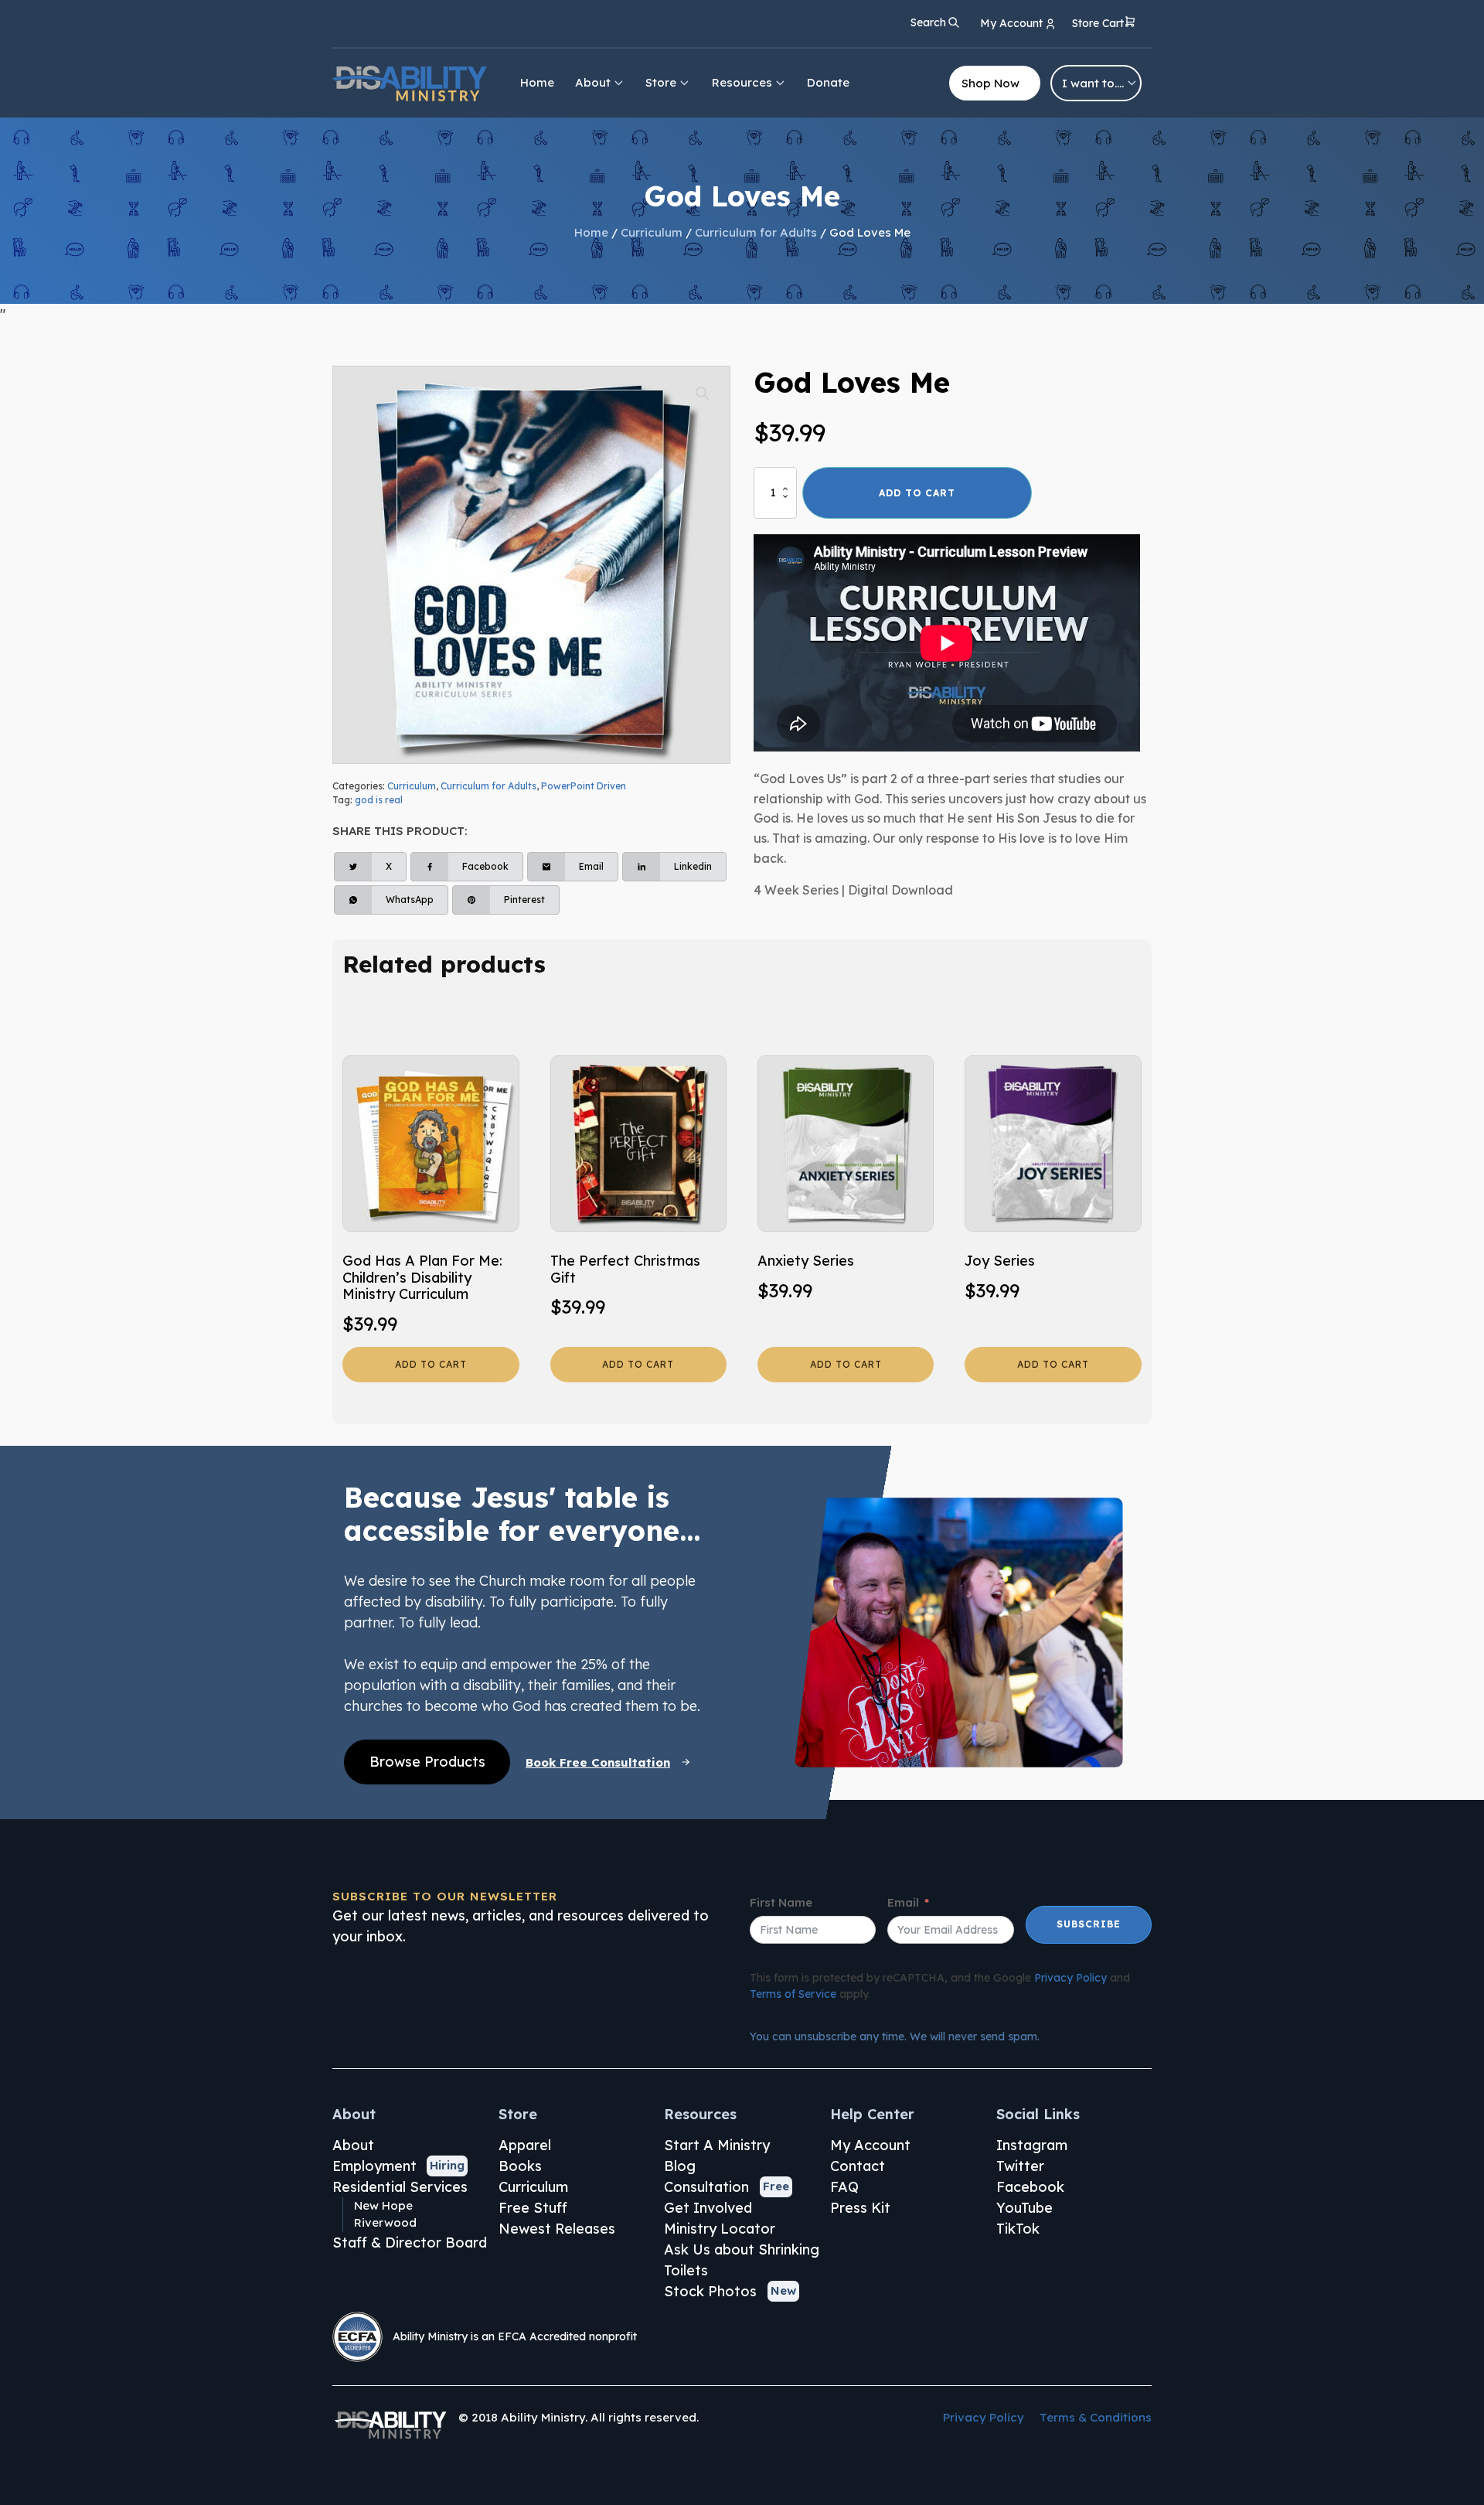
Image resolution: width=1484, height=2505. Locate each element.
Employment (374, 2166)
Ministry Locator (720, 2229)
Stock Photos (710, 2291)
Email (903, 1902)
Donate (828, 82)
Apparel (525, 2145)
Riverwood (385, 2222)
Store (661, 82)
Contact (858, 2166)
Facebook (1030, 2187)
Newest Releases (557, 2229)
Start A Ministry (717, 2145)
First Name (781, 1902)
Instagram (1032, 2145)
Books (520, 2166)
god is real (379, 800)
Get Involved (708, 2208)
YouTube (1025, 2208)
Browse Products (427, 1762)
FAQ (844, 2187)
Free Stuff (533, 2208)
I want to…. (1093, 83)
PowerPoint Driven (584, 786)
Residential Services (400, 2187)
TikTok (1018, 2229)
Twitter (1020, 2166)
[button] (1104, 24)
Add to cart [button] (431, 1364)
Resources (742, 82)
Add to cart (917, 493)
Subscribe (1089, 1924)
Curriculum (652, 232)
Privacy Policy (1070, 1978)
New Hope (383, 2205)
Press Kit (860, 2208)
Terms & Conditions (1096, 2417)
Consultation (706, 2187)
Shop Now (990, 83)
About (593, 82)
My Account (870, 2145)
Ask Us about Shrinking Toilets (742, 2260)
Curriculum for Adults (756, 232)
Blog (680, 2166)
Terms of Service (793, 1994)
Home (537, 82)
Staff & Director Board (410, 2243)
